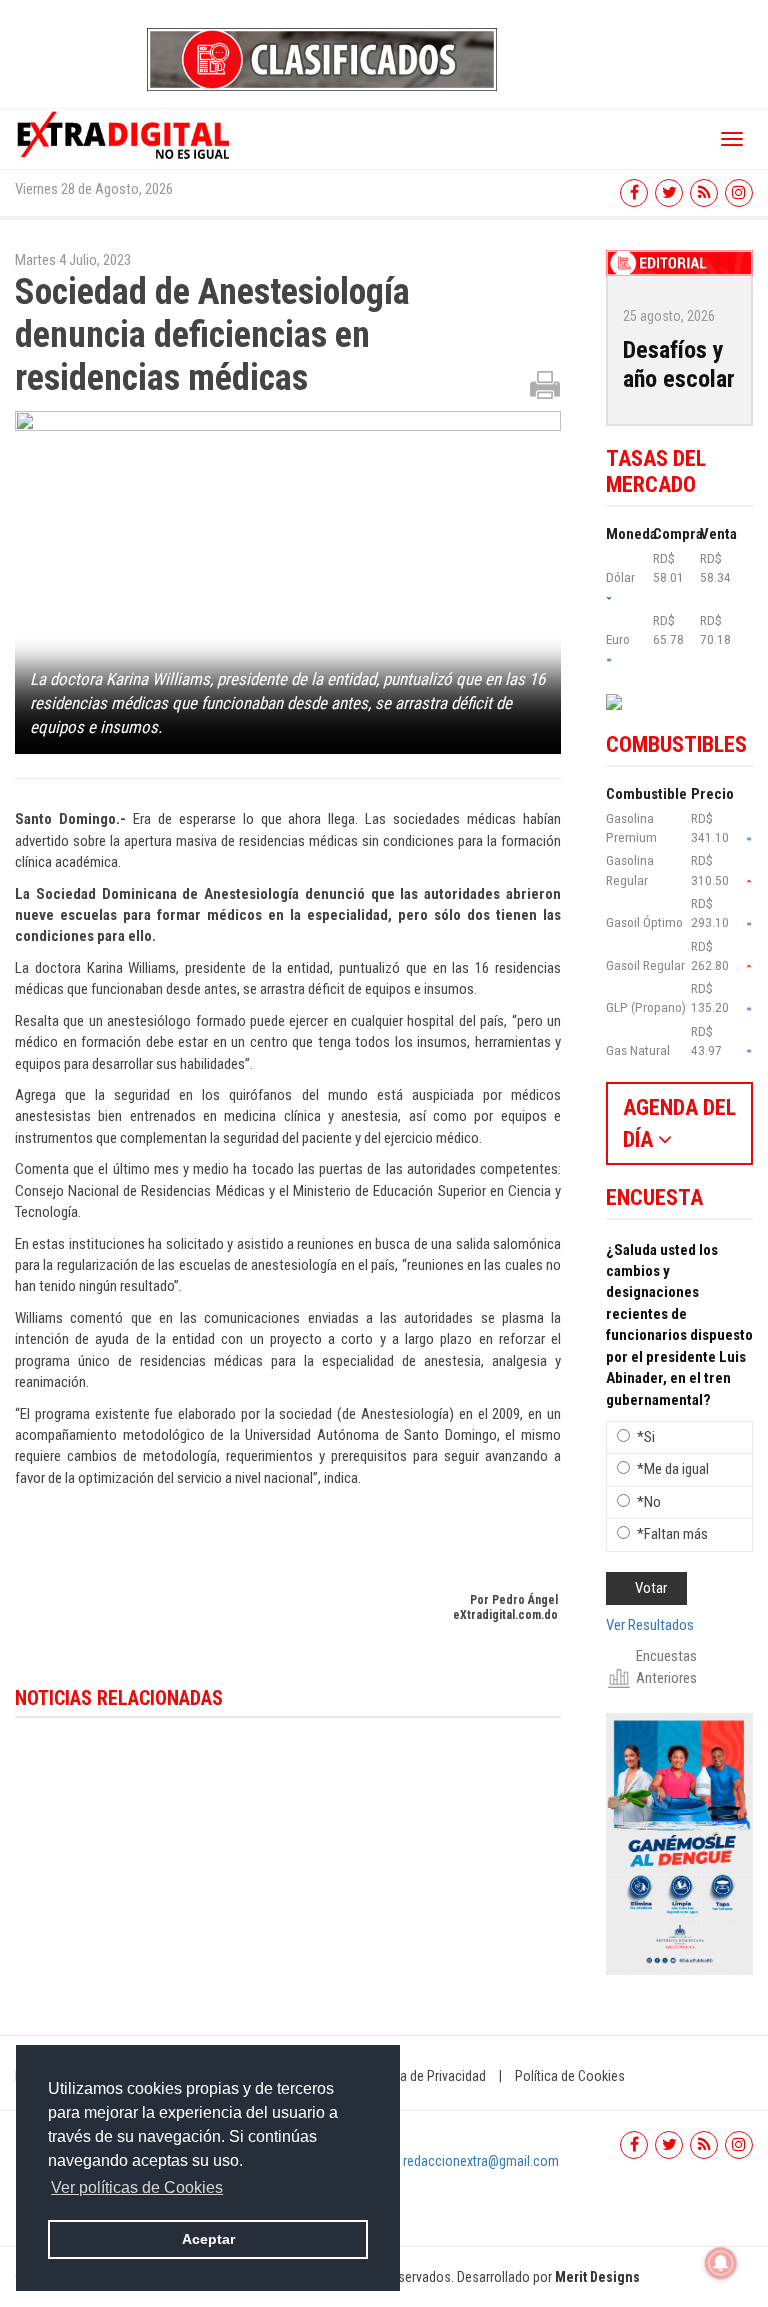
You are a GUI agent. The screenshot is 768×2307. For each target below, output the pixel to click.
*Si (646, 1437)
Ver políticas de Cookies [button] (137, 2187)
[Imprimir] (545, 384)
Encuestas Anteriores (666, 1666)
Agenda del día (679, 1123)
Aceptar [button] (208, 2239)
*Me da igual (673, 1469)
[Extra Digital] (125, 134)
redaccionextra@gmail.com (481, 2161)
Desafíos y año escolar (679, 364)
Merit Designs (597, 2277)
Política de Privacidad (425, 2076)
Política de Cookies (570, 2076)
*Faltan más (672, 1534)
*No (649, 1502)
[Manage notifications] (721, 2263)
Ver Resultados (650, 1625)
